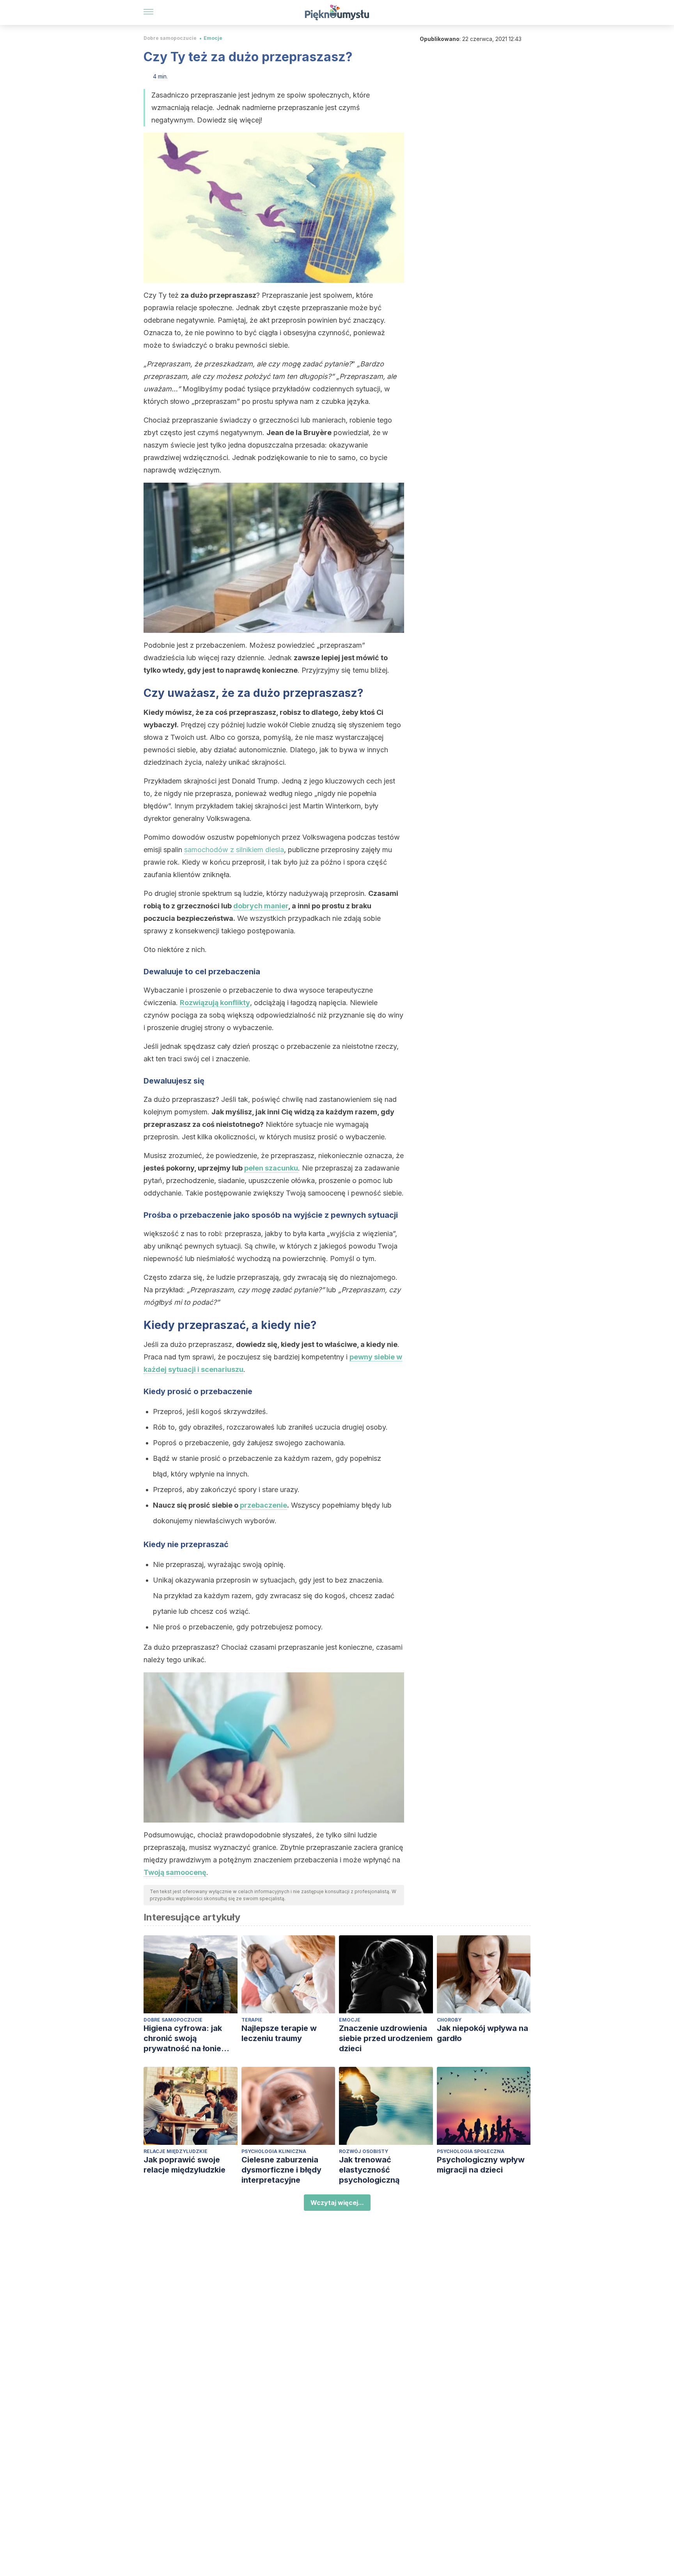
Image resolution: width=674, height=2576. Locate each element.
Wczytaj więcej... (337, 2203)
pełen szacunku (271, 1168)
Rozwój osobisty (364, 2151)
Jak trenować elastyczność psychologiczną (369, 2170)
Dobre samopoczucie (170, 38)
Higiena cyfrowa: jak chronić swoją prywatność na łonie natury (183, 2039)
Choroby (449, 2020)
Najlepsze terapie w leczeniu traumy (279, 2033)
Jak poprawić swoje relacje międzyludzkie (184, 2165)
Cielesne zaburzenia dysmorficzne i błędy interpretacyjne (281, 2170)
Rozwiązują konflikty (215, 1003)
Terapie (252, 2020)
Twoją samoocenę (175, 1872)
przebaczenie (263, 1505)
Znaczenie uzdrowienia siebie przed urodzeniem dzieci (386, 2038)
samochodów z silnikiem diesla (234, 850)
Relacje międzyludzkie (176, 2151)
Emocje (213, 38)
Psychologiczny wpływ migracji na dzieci (481, 2165)
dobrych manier (261, 906)
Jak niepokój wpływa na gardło (482, 2033)
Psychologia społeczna (471, 2151)
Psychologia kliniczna (274, 2151)
